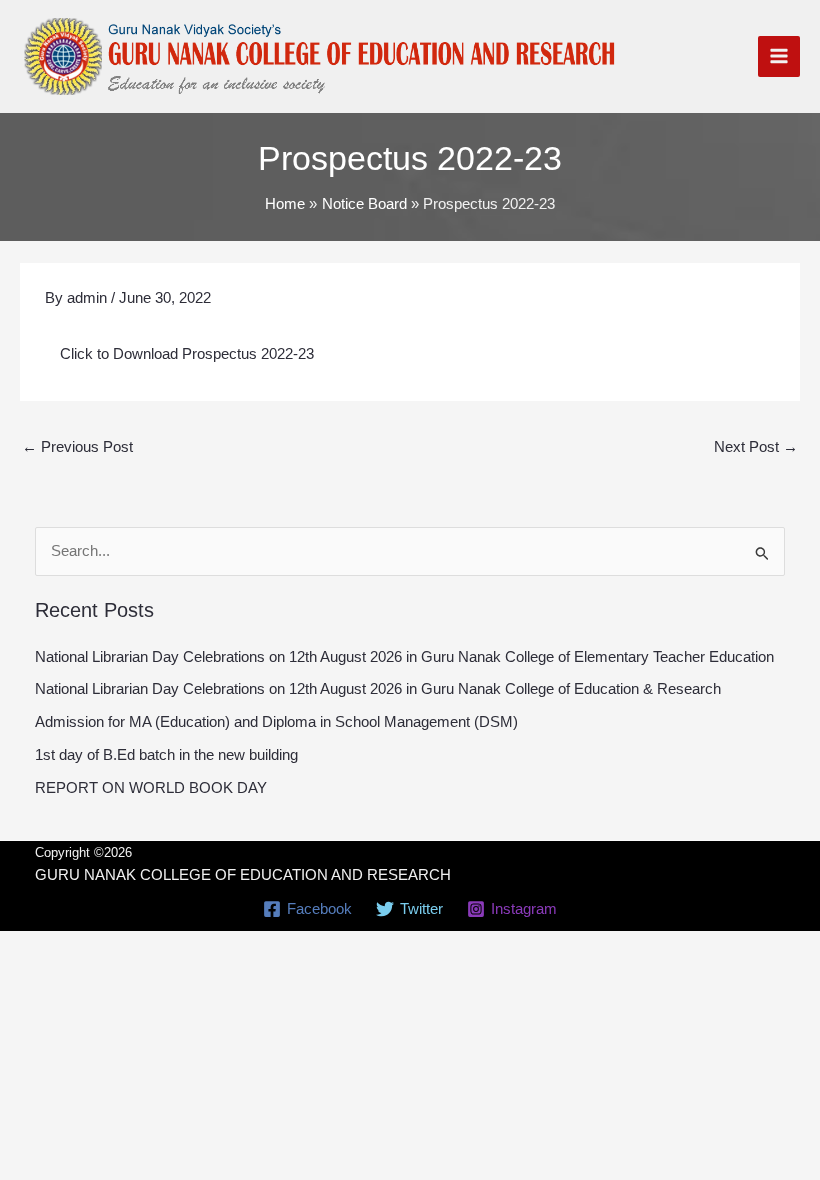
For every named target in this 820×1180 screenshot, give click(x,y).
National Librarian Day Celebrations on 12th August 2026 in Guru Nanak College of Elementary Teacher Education (404, 657)
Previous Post (77, 447)
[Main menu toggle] (779, 57)
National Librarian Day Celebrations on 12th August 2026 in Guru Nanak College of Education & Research (378, 689)
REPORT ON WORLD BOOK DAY (151, 788)
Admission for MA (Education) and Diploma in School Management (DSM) (276, 722)
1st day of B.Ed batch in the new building (166, 755)
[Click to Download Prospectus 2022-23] (410, 342)
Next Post (756, 447)
